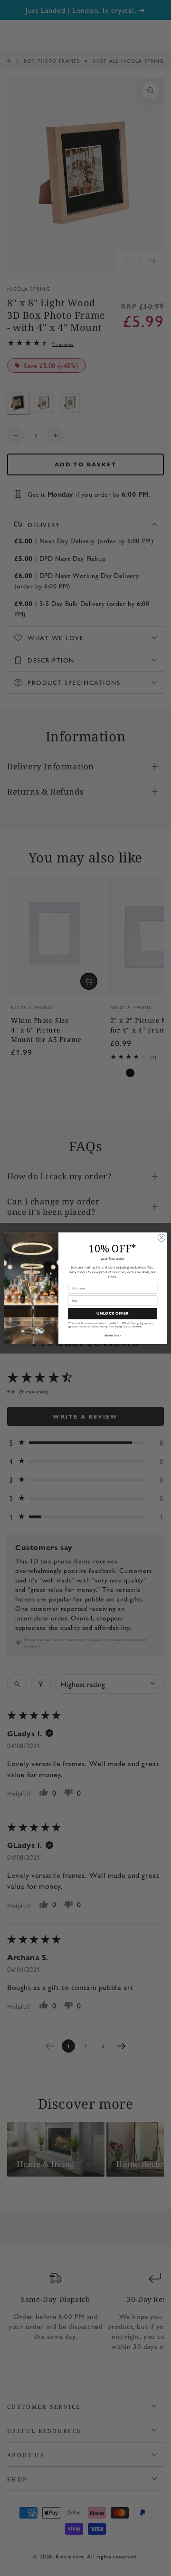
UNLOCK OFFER (113, 1314)
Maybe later (113, 1335)
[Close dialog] (161, 1237)
